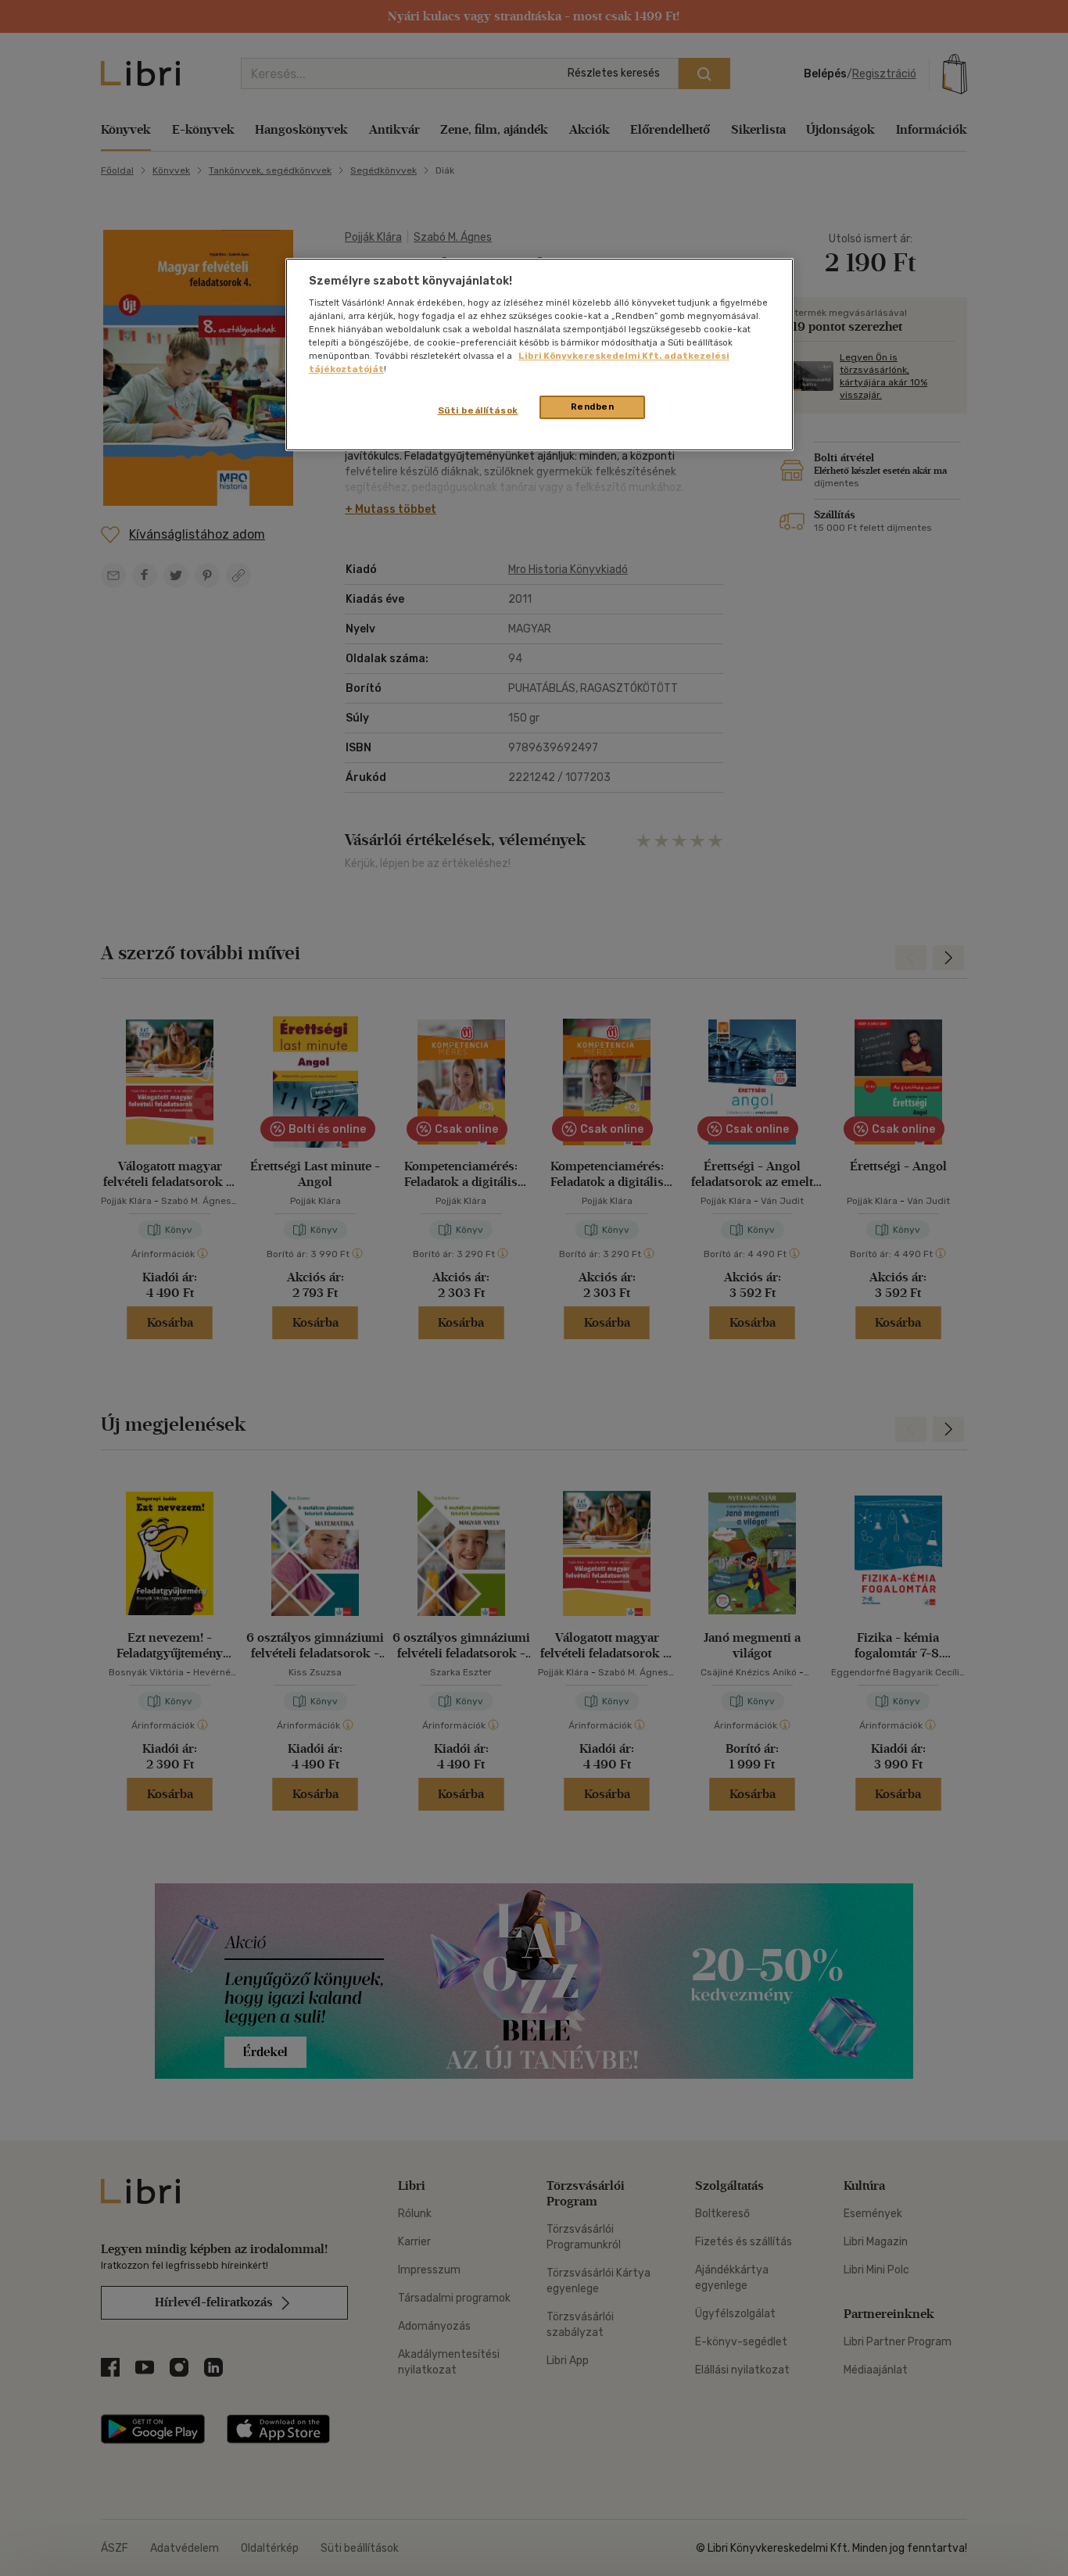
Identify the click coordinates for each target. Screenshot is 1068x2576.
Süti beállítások (478, 410)
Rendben (593, 407)
